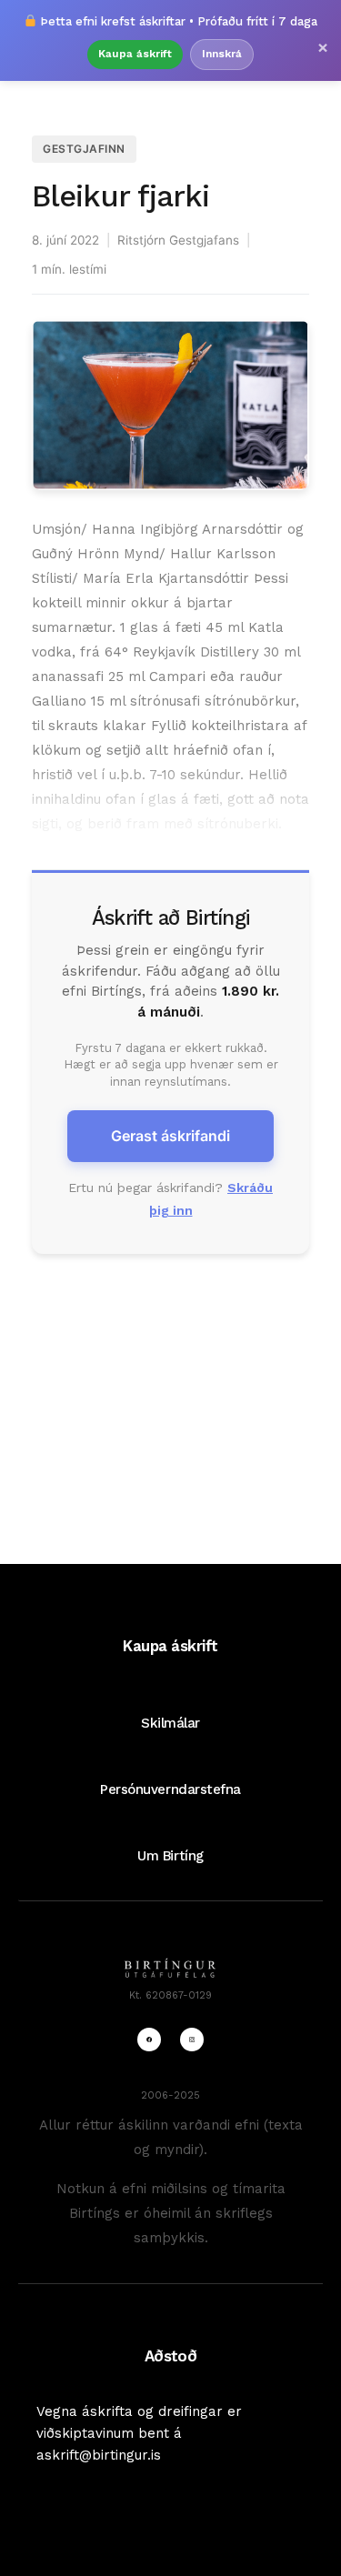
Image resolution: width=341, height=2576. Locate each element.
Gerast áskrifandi (170, 1136)
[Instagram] (192, 2040)
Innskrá (222, 54)
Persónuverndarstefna (170, 1789)
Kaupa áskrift (135, 54)
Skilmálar (170, 1723)
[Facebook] (149, 2040)
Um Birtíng (170, 1856)
